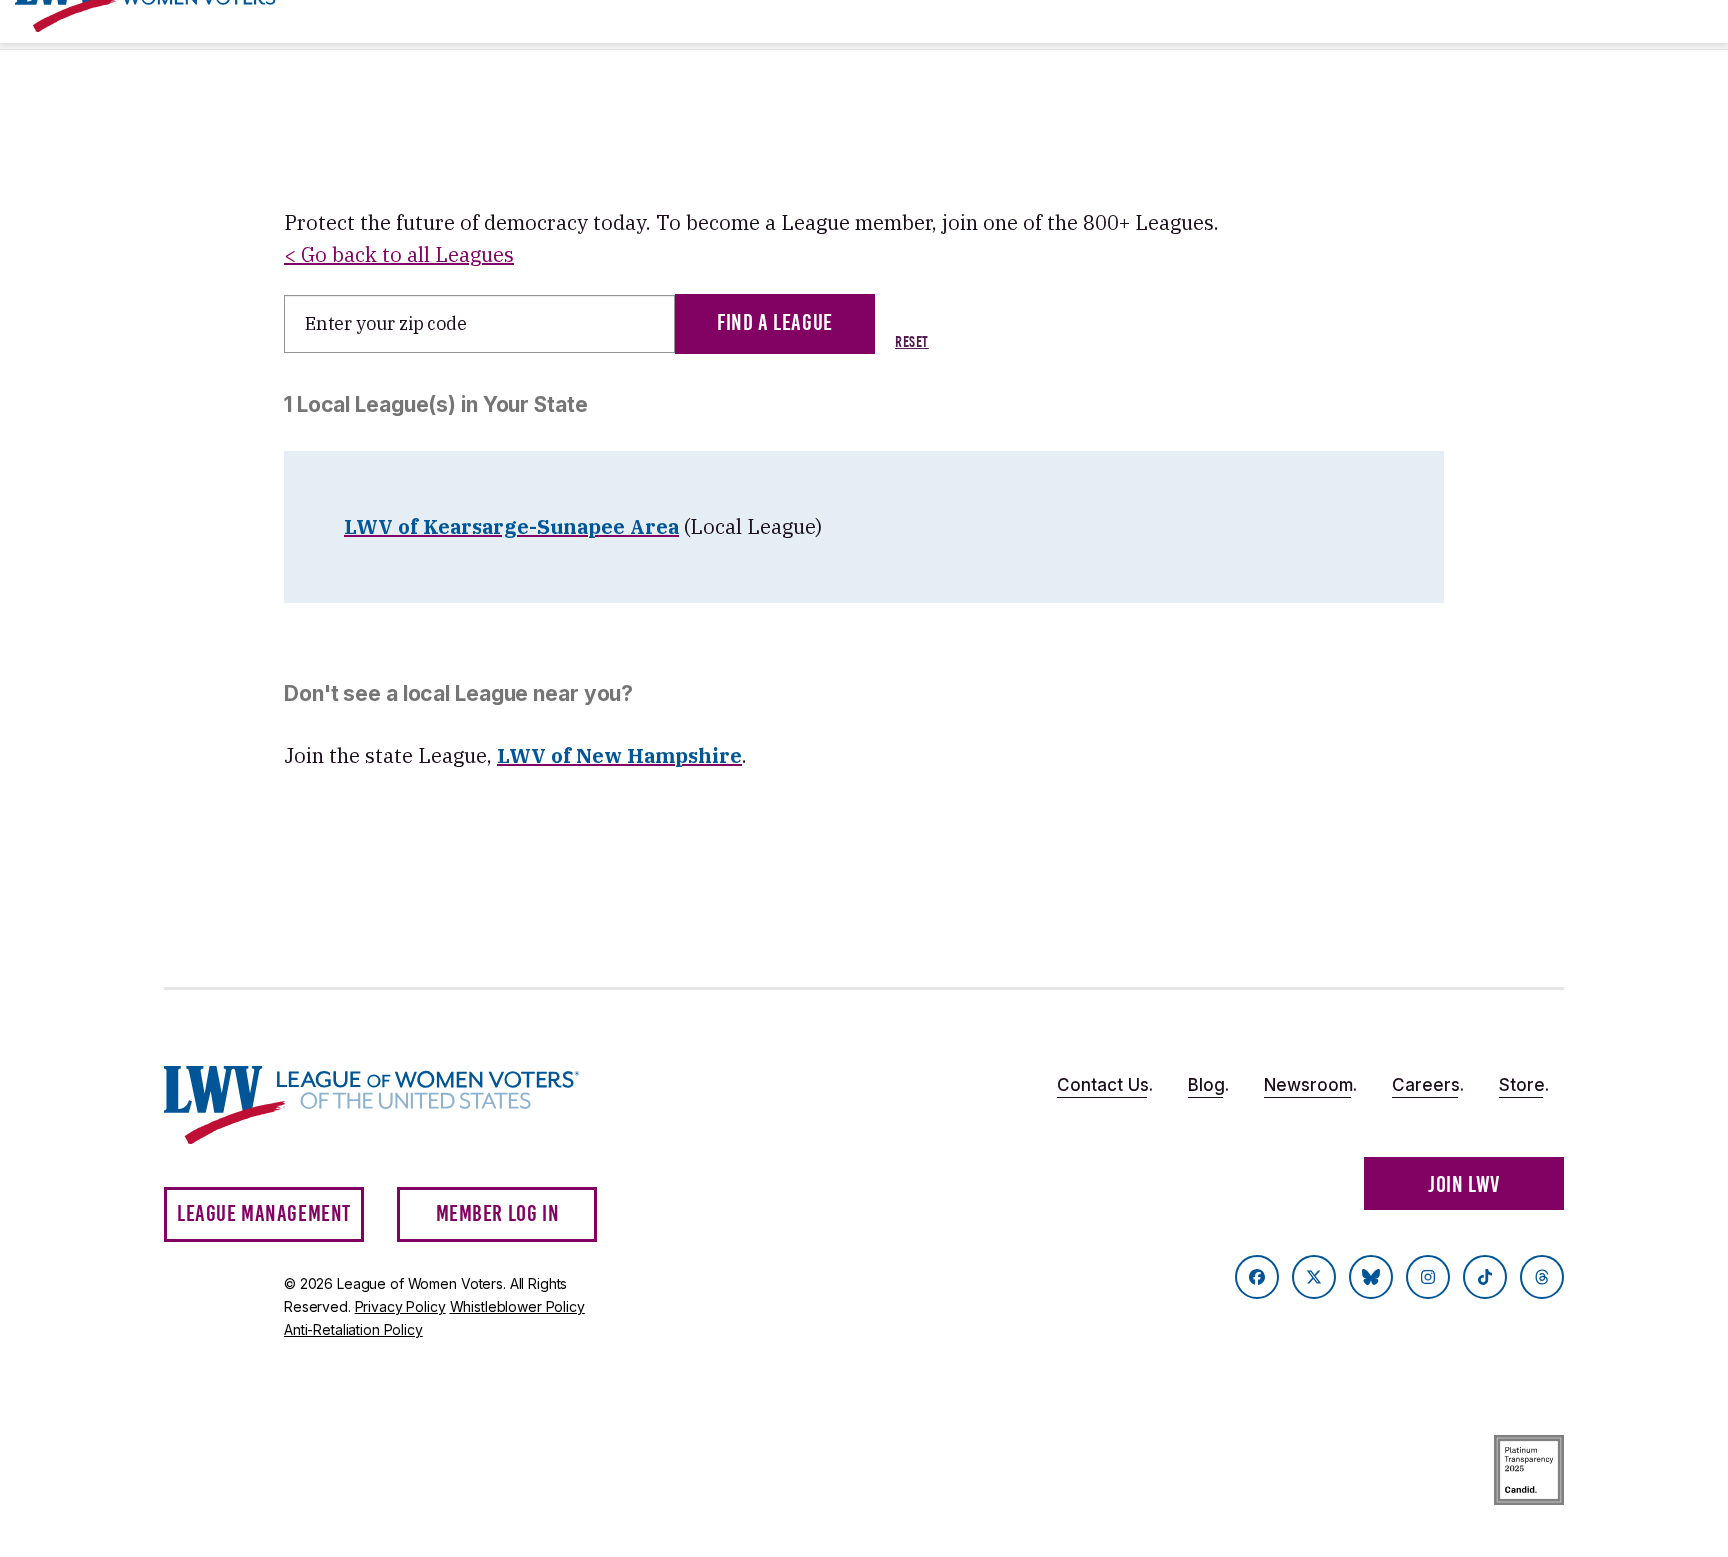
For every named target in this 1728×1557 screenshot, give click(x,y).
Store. (1524, 1085)
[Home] (390, 1105)
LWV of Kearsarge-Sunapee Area (511, 526)
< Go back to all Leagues (399, 254)
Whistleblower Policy (517, 1306)
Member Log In (498, 1213)
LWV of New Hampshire (619, 755)
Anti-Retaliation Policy (353, 1329)
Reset (912, 342)
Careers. (1428, 1085)
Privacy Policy (400, 1306)
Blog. (1208, 1085)
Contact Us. (1105, 1085)
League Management (264, 1213)
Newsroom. (1310, 1085)
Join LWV (1464, 1184)
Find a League (775, 322)
